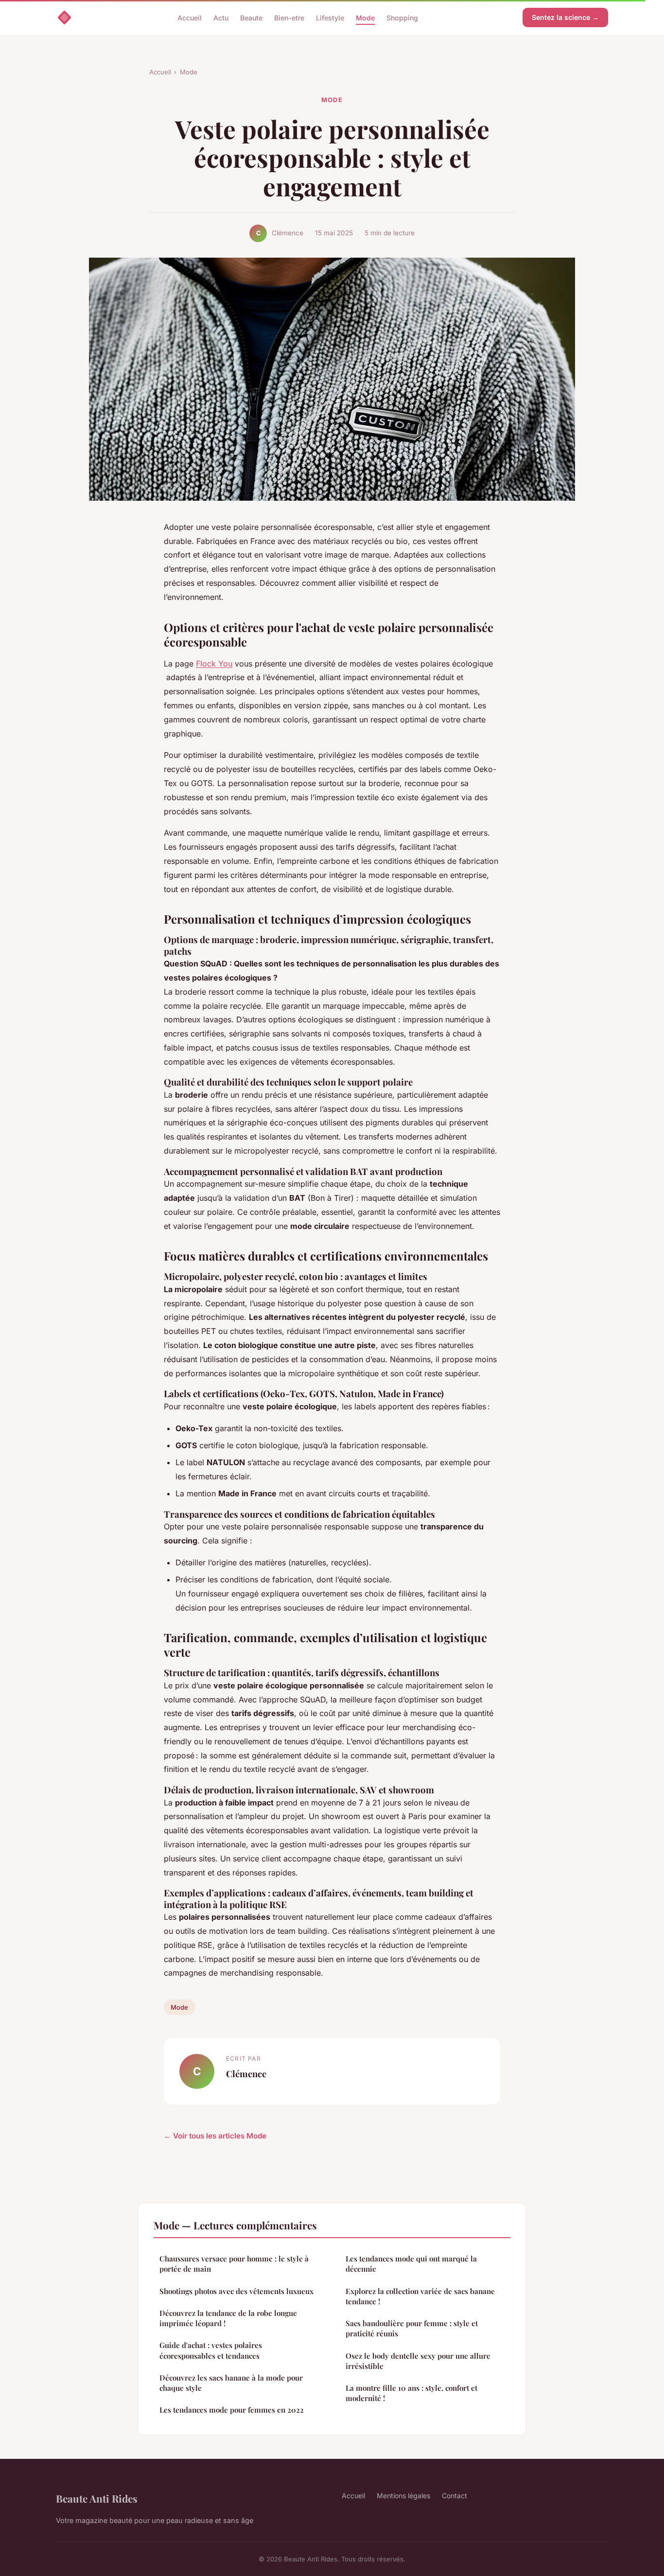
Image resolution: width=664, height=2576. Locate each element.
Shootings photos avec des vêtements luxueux (236, 2291)
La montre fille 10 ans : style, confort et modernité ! (411, 2393)
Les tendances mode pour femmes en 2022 (232, 2410)
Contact (454, 2496)
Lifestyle (330, 17)
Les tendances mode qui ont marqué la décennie (411, 2264)
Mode (365, 17)
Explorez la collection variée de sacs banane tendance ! (420, 2296)
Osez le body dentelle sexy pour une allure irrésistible (418, 2361)
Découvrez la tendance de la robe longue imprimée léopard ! (228, 2318)
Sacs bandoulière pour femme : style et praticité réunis (412, 2328)
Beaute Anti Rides (97, 2498)
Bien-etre (289, 17)
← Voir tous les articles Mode (215, 2136)
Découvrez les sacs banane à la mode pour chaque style (231, 2383)
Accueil (190, 17)
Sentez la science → (565, 17)
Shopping (402, 17)
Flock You (214, 664)
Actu (221, 17)
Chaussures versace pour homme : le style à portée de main (234, 2264)
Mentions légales (403, 2496)
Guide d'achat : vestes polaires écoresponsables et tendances (211, 2350)
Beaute (251, 17)
